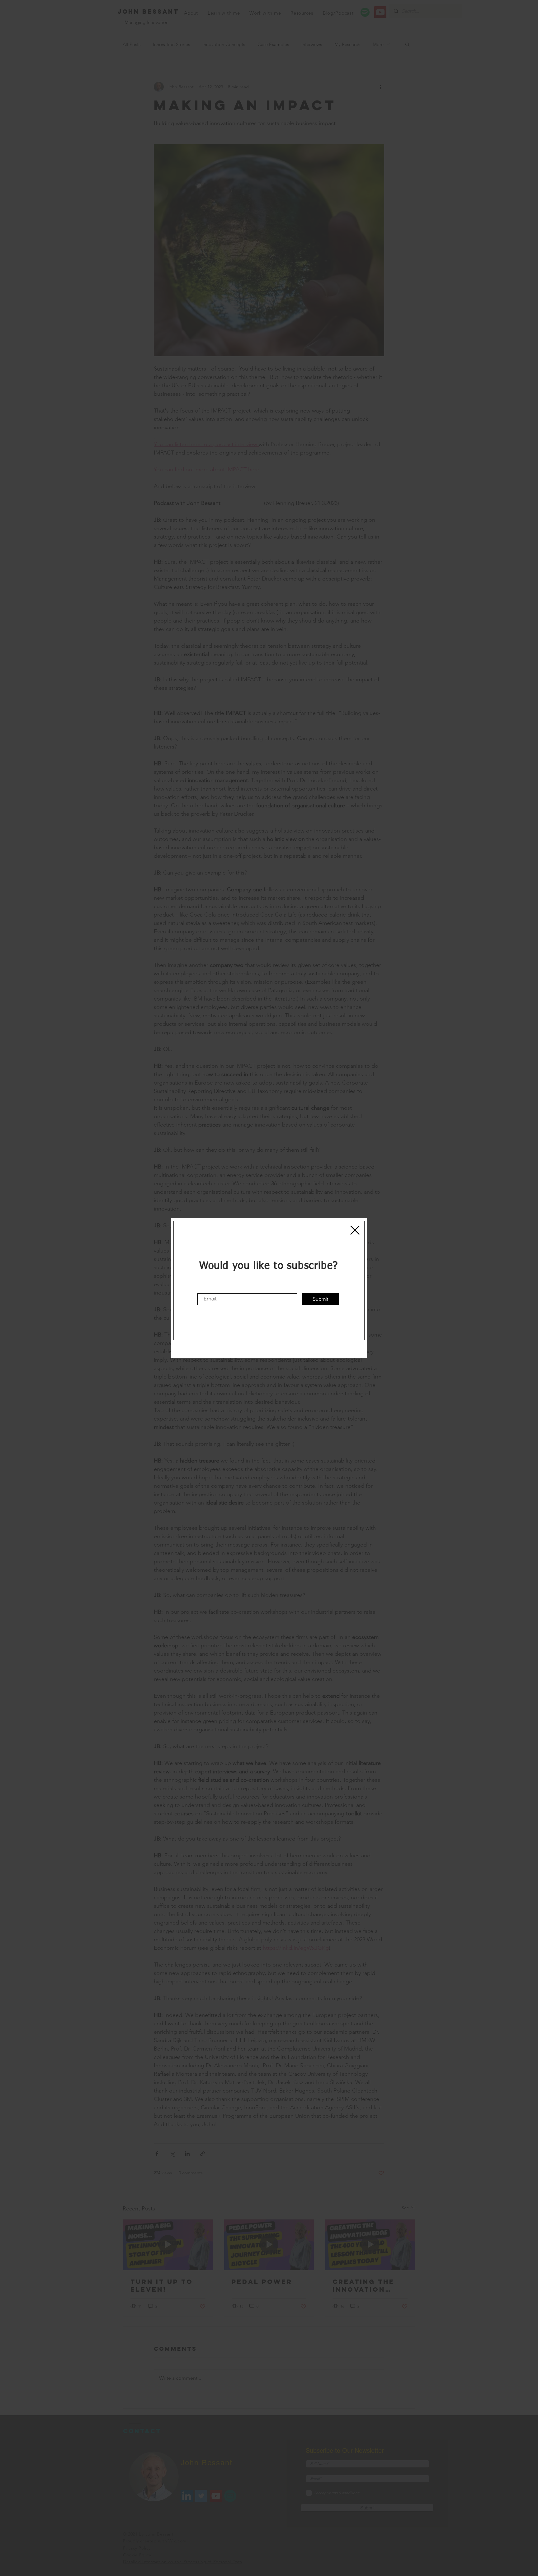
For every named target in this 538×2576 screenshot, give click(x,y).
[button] (355, 1230)
